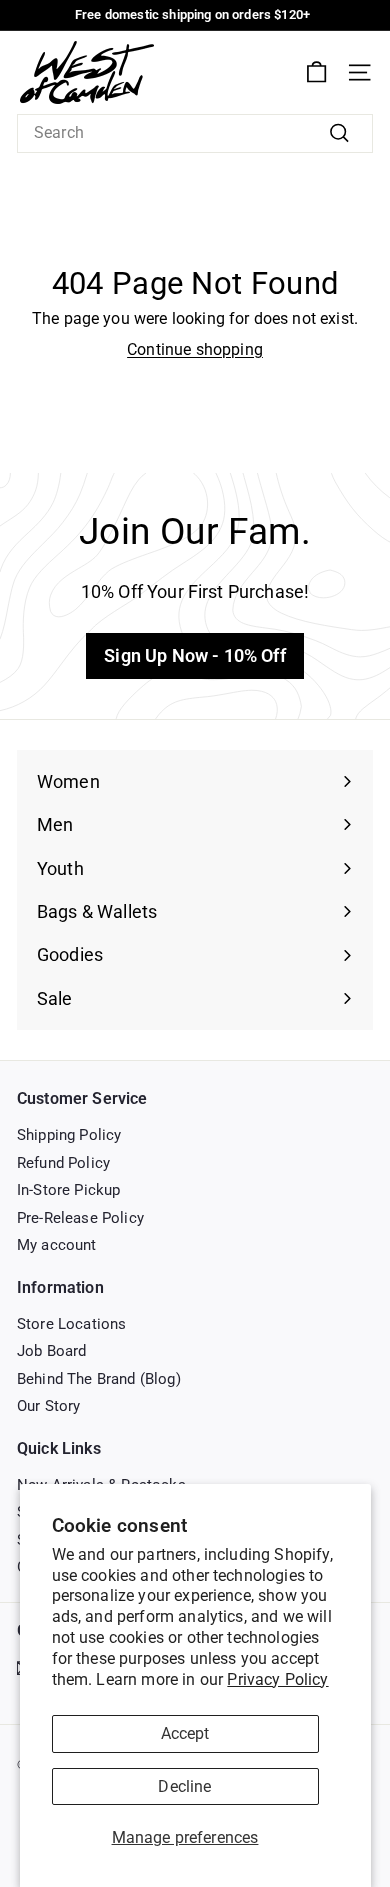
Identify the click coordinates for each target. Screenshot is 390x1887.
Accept (185, 1733)
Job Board (51, 1351)
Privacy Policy (277, 1679)
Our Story (48, 1406)
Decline (184, 1786)
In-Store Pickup (68, 1190)
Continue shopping (195, 349)
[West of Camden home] (87, 72)
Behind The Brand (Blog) (99, 1379)
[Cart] (316, 72)
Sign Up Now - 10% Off (194, 655)
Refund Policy (63, 1163)
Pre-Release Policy (80, 1218)
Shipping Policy (69, 1135)
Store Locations (71, 1324)
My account (57, 1245)
